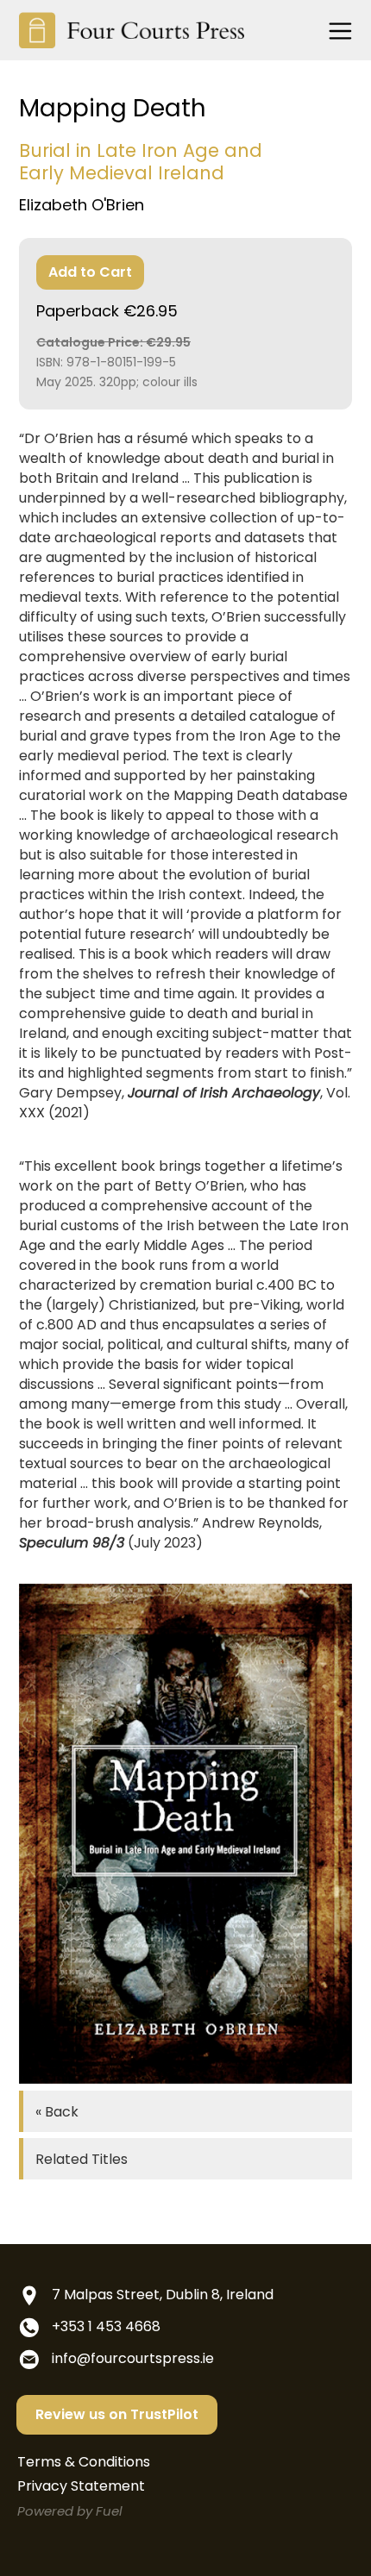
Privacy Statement (81, 2486)
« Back (57, 2112)
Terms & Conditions (84, 2462)
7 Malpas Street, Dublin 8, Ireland (163, 2295)
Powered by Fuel (70, 2511)
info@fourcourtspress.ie (133, 2358)
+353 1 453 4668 (106, 2326)
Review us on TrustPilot (117, 2414)
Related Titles (82, 2159)
